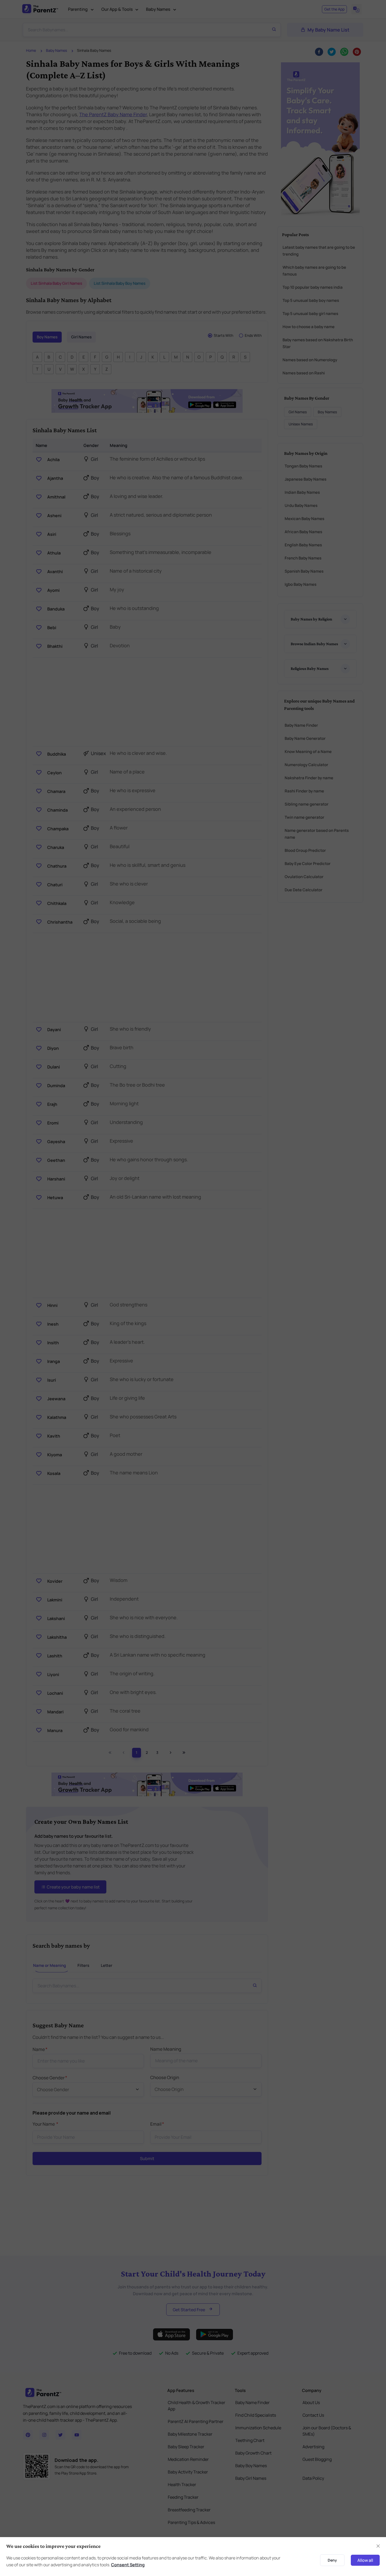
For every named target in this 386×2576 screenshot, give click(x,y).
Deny (332, 2560)
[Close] (378, 2546)
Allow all (365, 2560)
